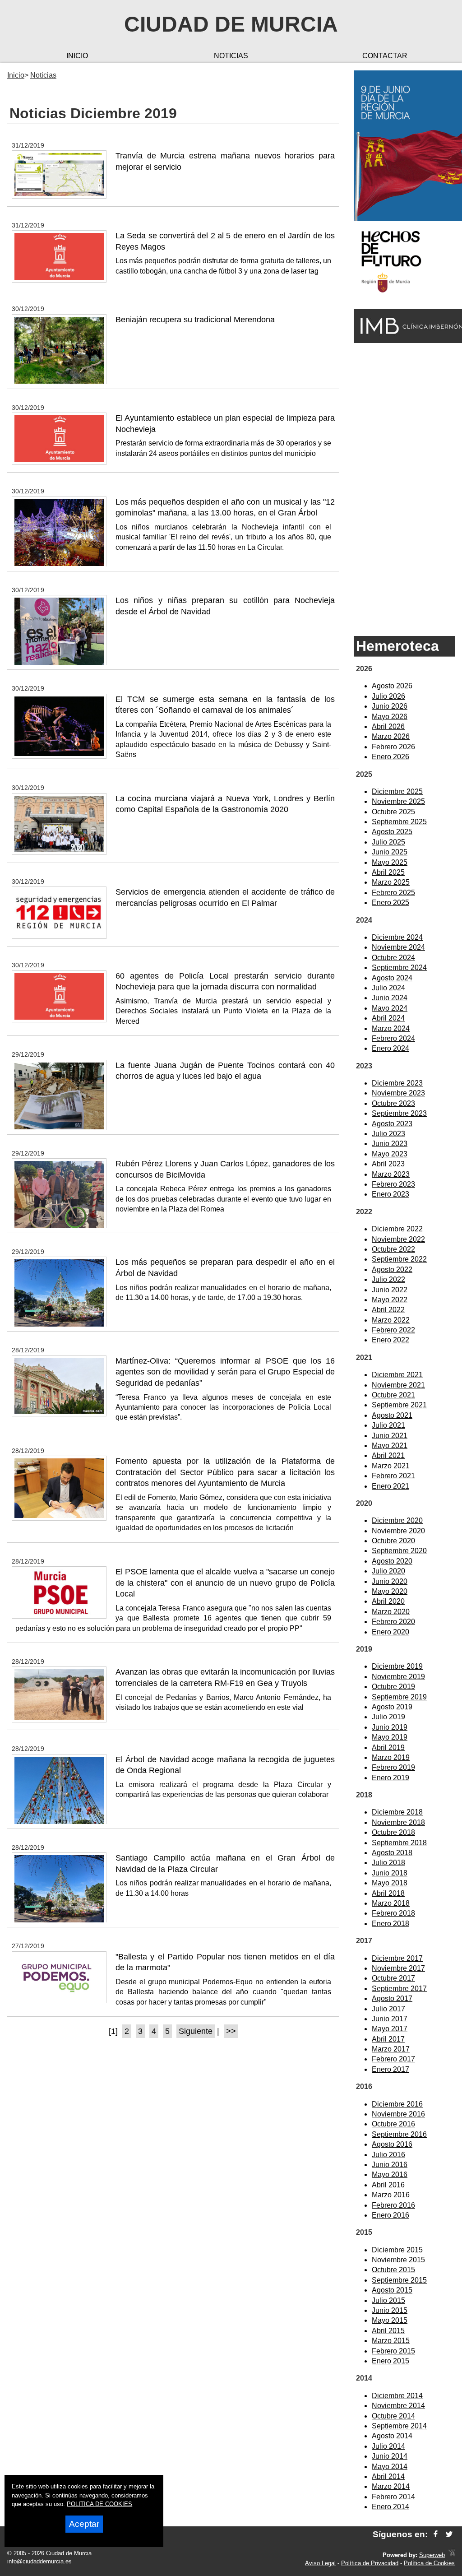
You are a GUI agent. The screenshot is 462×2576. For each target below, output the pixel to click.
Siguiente (196, 2031)
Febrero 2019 (393, 1767)
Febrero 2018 (393, 1913)
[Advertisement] (404, 489)
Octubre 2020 (393, 1541)
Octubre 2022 (393, 1249)
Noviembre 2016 (398, 2114)
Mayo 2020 (390, 1591)
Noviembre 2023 (398, 1093)
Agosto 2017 (392, 1998)
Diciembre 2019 (397, 1666)
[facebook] (436, 2534)
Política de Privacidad (370, 2563)
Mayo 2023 (390, 1154)
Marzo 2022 (391, 1320)
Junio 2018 (390, 1873)
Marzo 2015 (391, 2341)
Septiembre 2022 (399, 1259)
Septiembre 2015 (399, 2280)
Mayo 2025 (390, 862)
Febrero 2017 (393, 2059)
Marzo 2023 (391, 1174)
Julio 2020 (388, 1571)
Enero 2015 (390, 2361)
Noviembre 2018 (398, 1822)
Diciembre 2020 (397, 1520)
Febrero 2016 (393, 2205)
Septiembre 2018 (399, 1843)
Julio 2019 (388, 1717)
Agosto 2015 (392, 2290)
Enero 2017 (390, 2069)
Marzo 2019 (391, 1757)
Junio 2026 (390, 706)
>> (231, 2031)
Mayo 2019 (390, 1737)
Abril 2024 (388, 1018)
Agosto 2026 (392, 686)
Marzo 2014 (391, 2486)
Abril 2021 (388, 1455)
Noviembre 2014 (398, 2406)
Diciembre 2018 (397, 1812)
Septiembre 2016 (399, 2134)
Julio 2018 (388, 1863)
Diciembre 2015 (397, 2250)
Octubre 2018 (393, 1832)
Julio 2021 (388, 1425)
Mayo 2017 (390, 2029)
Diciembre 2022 (397, 1229)
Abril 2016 (388, 2185)
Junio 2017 (390, 2019)
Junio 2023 (390, 1144)
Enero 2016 (390, 2215)
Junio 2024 (390, 998)
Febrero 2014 (393, 2497)
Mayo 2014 (390, 2467)
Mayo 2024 (390, 1008)
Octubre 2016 (393, 2124)
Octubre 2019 (393, 1687)
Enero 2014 (390, 2507)
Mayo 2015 (390, 2320)
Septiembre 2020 (399, 1551)
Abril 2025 (388, 872)
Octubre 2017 (393, 1978)
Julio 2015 (388, 2300)
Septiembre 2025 (399, 822)
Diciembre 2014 (397, 2396)
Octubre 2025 (393, 812)
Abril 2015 (388, 2331)
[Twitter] (449, 2534)
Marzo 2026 (391, 736)
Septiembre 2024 (399, 968)
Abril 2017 (388, 2039)
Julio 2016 (388, 2155)
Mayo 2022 (390, 1300)
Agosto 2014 (392, 2436)
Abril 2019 (388, 1748)
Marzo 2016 (391, 2195)
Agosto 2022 (392, 1269)
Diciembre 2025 (397, 791)
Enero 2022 (390, 1340)
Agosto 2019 (392, 1707)
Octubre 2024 (393, 958)
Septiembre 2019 (399, 1697)
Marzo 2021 (391, 1466)
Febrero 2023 (393, 1184)
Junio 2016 (390, 2165)
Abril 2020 (388, 1601)
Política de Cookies (429, 2563)
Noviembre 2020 (398, 1531)
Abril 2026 (388, 726)
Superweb (432, 2555)
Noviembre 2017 (398, 1968)
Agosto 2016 (392, 2144)
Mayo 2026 (390, 717)
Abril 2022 (388, 1310)
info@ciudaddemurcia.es (39, 2561)
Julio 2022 (388, 1279)
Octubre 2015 (393, 2270)
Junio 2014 (390, 2456)
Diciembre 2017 (397, 1958)
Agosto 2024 (392, 978)
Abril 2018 (388, 1893)
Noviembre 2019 (398, 1677)
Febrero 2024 (393, 1038)
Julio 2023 (388, 1134)
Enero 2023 (390, 1194)
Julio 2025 (388, 842)
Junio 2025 (390, 852)
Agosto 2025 (392, 832)
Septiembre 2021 (399, 1405)
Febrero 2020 (393, 1622)
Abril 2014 (388, 2476)
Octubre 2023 (393, 1103)
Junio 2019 (390, 1727)
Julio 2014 (388, 2446)
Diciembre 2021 (397, 1375)
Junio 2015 (390, 2310)
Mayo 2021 (390, 1446)
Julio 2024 (388, 988)
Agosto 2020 (392, 1561)
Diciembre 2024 (397, 937)
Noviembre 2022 (398, 1239)
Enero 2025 (390, 903)
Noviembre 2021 (398, 1385)
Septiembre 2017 (399, 1989)
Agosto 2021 (392, 1415)
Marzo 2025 (391, 882)
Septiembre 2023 (399, 1113)
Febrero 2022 (393, 1330)
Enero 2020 (390, 1632)
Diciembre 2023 (397, 1083)
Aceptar (84, 2524)
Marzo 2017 (391, 2049)
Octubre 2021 (393, 1395)
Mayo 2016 (390, 2175)
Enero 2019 (390, 1778)
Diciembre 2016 (397, 2104)
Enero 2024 (390, 1048)
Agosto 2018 (392, 1853)
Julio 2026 (388, 696)
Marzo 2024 (391, 1028)
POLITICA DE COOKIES (99, 2504)
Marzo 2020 (391, 1612)
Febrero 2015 (393, 2351)
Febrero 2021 (393, 1476)
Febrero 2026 (393, 747)
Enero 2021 (390, 1486)
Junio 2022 (390, 1290)
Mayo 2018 (390, 1883)
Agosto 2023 (392, 1124)
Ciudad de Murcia (231, 24)
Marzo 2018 (391, 1903)
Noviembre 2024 (398, 947)
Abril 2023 (388, 1164)
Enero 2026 (390, 757)
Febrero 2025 (393, 893)
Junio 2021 (390, 1436)
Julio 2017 (388, 2009)
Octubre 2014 (393, 2416)
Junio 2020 (390, 1581)
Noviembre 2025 (398, 801)
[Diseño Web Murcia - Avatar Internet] (452, 2555)
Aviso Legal (320, 2563)
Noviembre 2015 (398, 2260)
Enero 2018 (390, 1924)
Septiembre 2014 (399, 2426)
